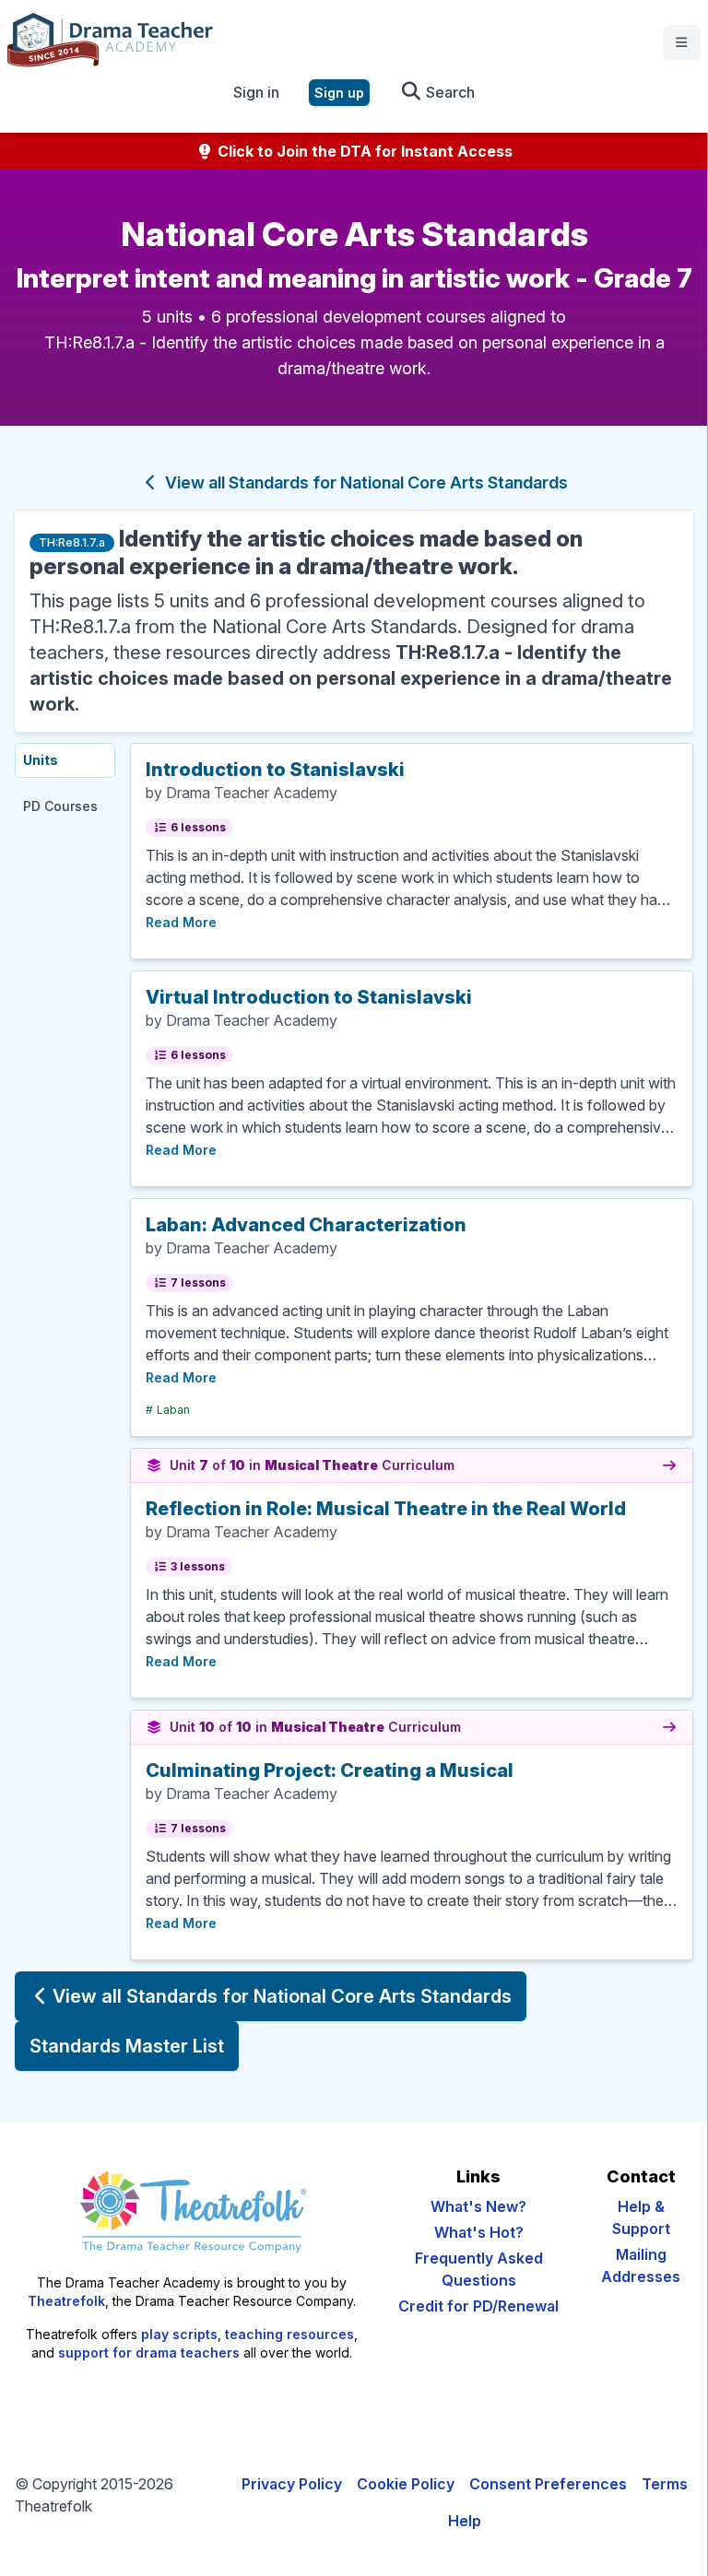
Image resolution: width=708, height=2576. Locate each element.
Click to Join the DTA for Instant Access (363, 151)
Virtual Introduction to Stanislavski (309, 997)
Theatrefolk (66, 2301)
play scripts (179, 2334)
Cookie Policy (406, 2484)
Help (465, 2521)
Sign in (256, 92)
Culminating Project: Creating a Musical (330, 1770)
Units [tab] (41, 760)
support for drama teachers (149, 2353)
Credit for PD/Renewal (478, 2306)
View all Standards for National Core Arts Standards (365, 482)
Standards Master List (127, 2046)
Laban (168, 1410)
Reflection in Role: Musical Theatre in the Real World (386, 1509)
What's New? (478, 2206)
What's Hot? (479, 2232)
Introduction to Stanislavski (275, 770)
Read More (181, 922)
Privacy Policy (292, 2484)
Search (448, 92)
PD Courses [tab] (60, 806)
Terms (665, 2484)
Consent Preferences (548, 2484)
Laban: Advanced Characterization (306, 1225)
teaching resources (289, 2334)
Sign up (339, 93)
